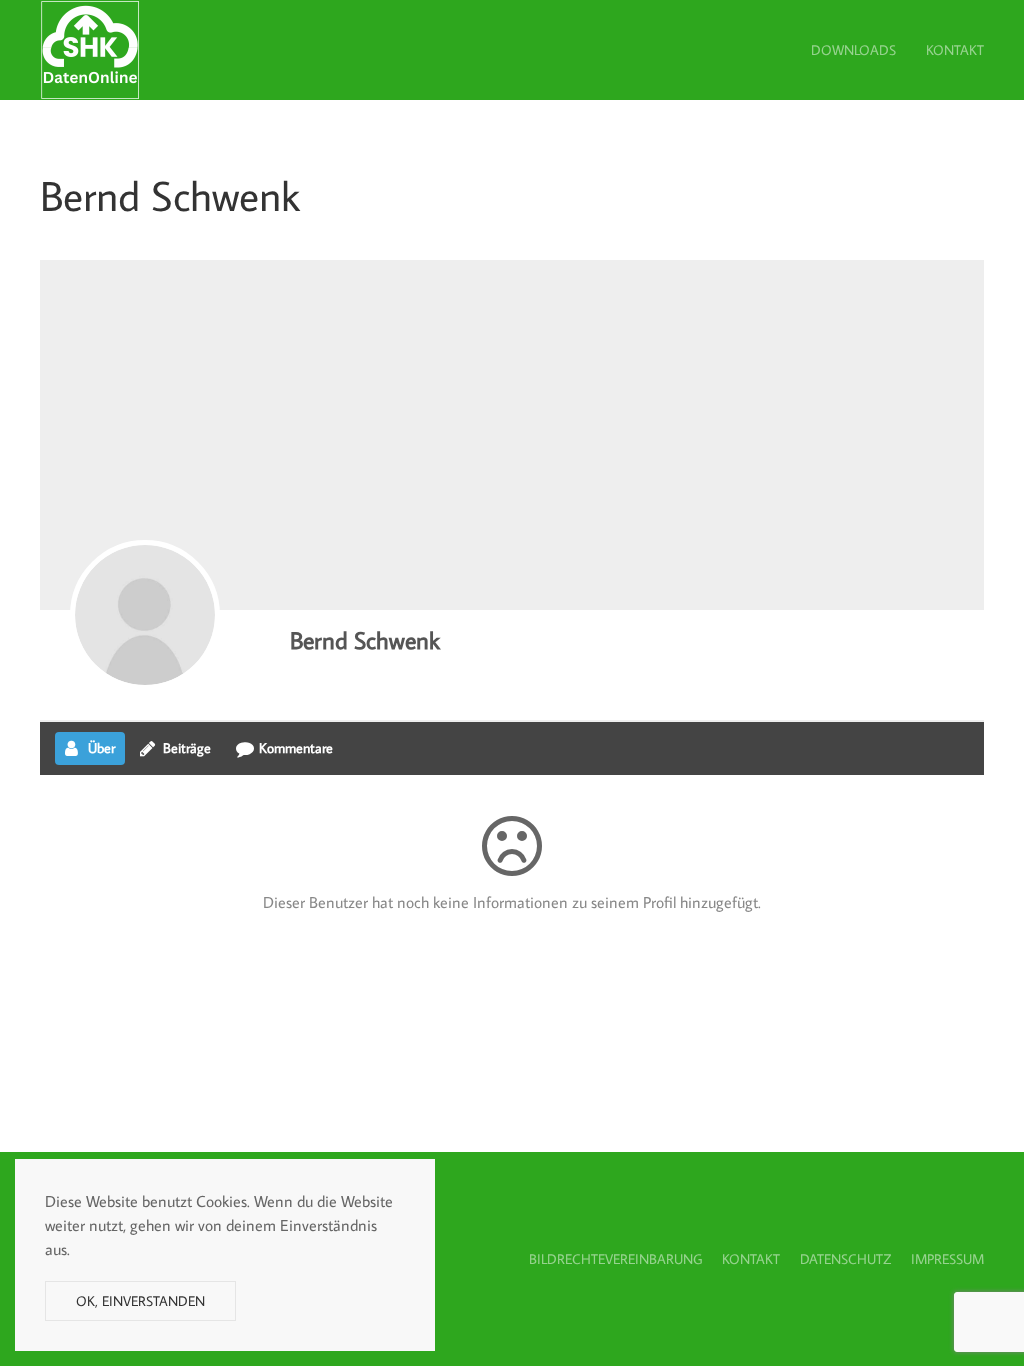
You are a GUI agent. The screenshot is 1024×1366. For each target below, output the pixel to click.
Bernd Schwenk (365, 639)
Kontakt (955, 50)
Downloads (853, 50)
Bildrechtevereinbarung (615, 1259)
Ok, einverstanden (140, 1301)
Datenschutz (845, 1259)
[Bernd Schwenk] (145, 615)
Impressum (947, 1259)
